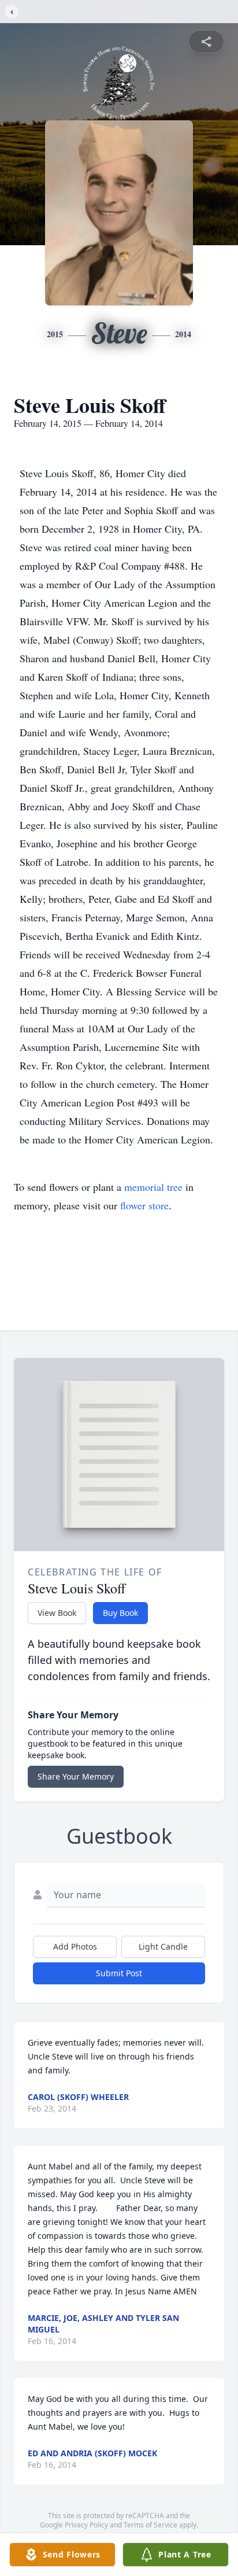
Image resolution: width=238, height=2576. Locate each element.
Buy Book (120, 1613)
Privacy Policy (86, 2525)
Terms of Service (150, 2525)
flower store (144, 1205)
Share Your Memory (76, 1776)
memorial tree (153, 1187)
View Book (57, 1613)
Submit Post (119, 1973)
